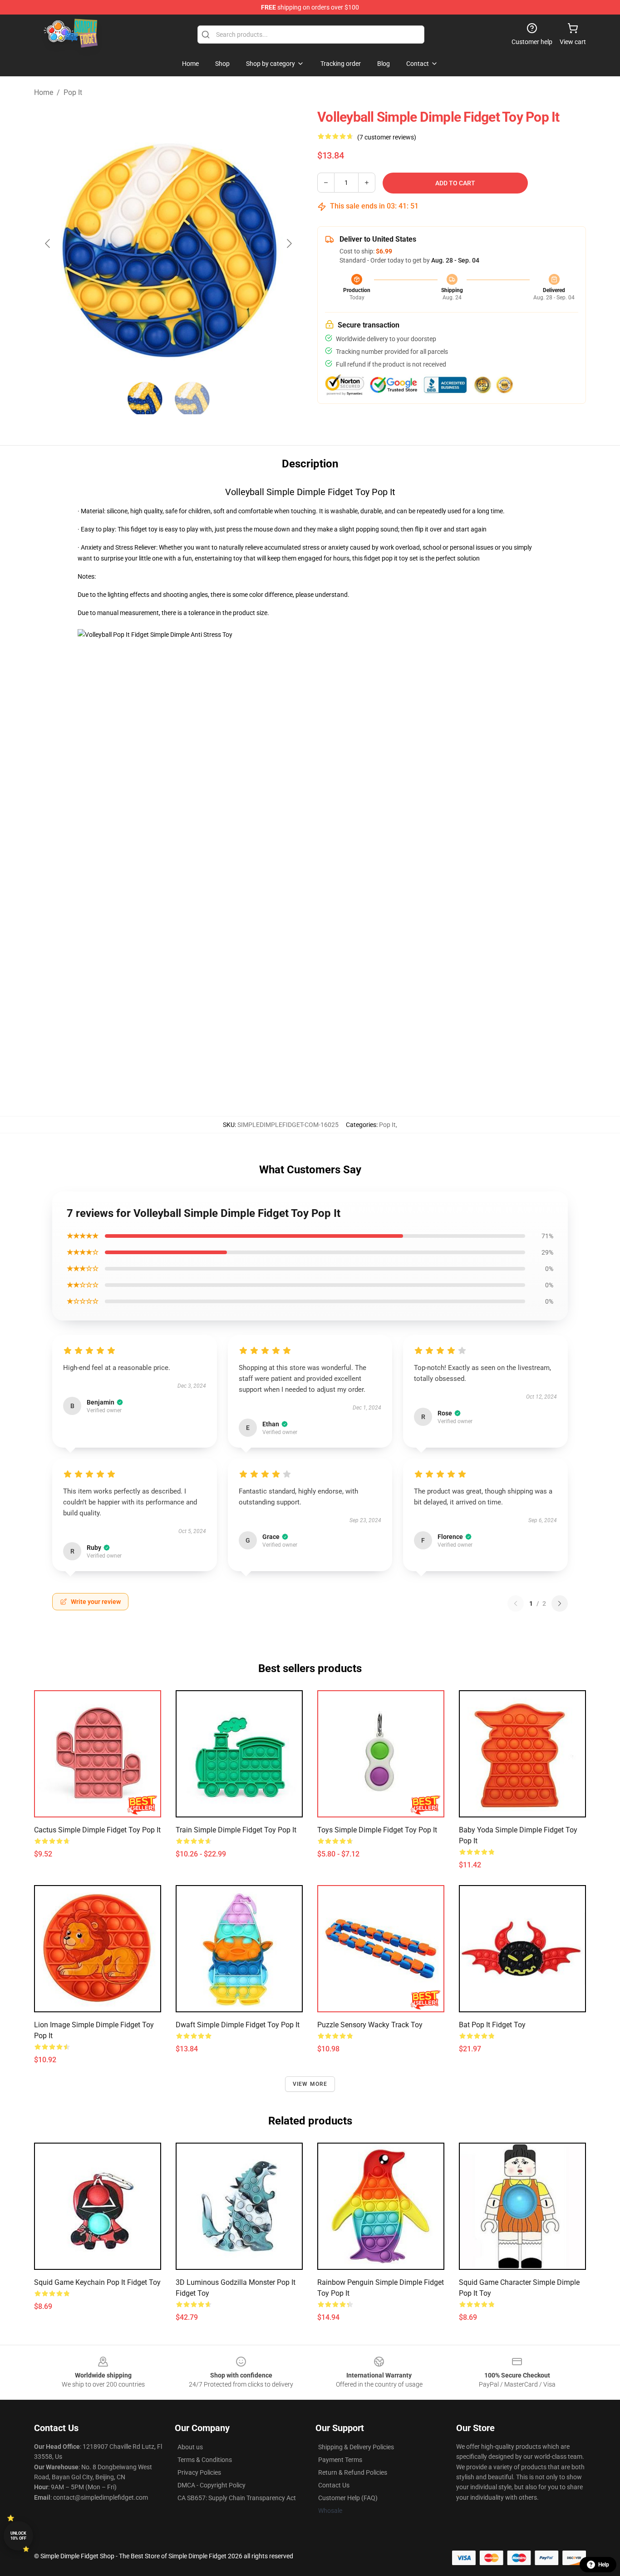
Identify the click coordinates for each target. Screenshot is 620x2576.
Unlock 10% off (18, 2536)
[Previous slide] (48, 243)
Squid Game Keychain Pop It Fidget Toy (97, 2282)
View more (310, 2084)
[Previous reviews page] (516, 1603)
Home (44, 92)
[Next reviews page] (560, 1603)
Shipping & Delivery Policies (356, 2447)
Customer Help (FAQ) (348, 2498)
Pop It (73, 92)
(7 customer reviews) (387, 137)
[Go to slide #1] (145, 398)
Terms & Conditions (205, 2460)
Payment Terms (340, 2460)
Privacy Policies (199, 2472)
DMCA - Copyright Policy (212, 2485)
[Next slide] (289, 243)
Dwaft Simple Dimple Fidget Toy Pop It (238, 2025)
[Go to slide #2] (192, 398)
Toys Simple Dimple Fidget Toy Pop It (377, 1830)
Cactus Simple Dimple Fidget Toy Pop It (97, 1830)
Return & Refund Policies (353, 2472)
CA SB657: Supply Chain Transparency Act (237, 2498)
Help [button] (604, 2565)
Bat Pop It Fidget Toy (492, 2025)
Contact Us (334, 2485)
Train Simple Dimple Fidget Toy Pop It (236, 1830)
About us (190, 2447)
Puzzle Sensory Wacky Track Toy (370, 2025)
